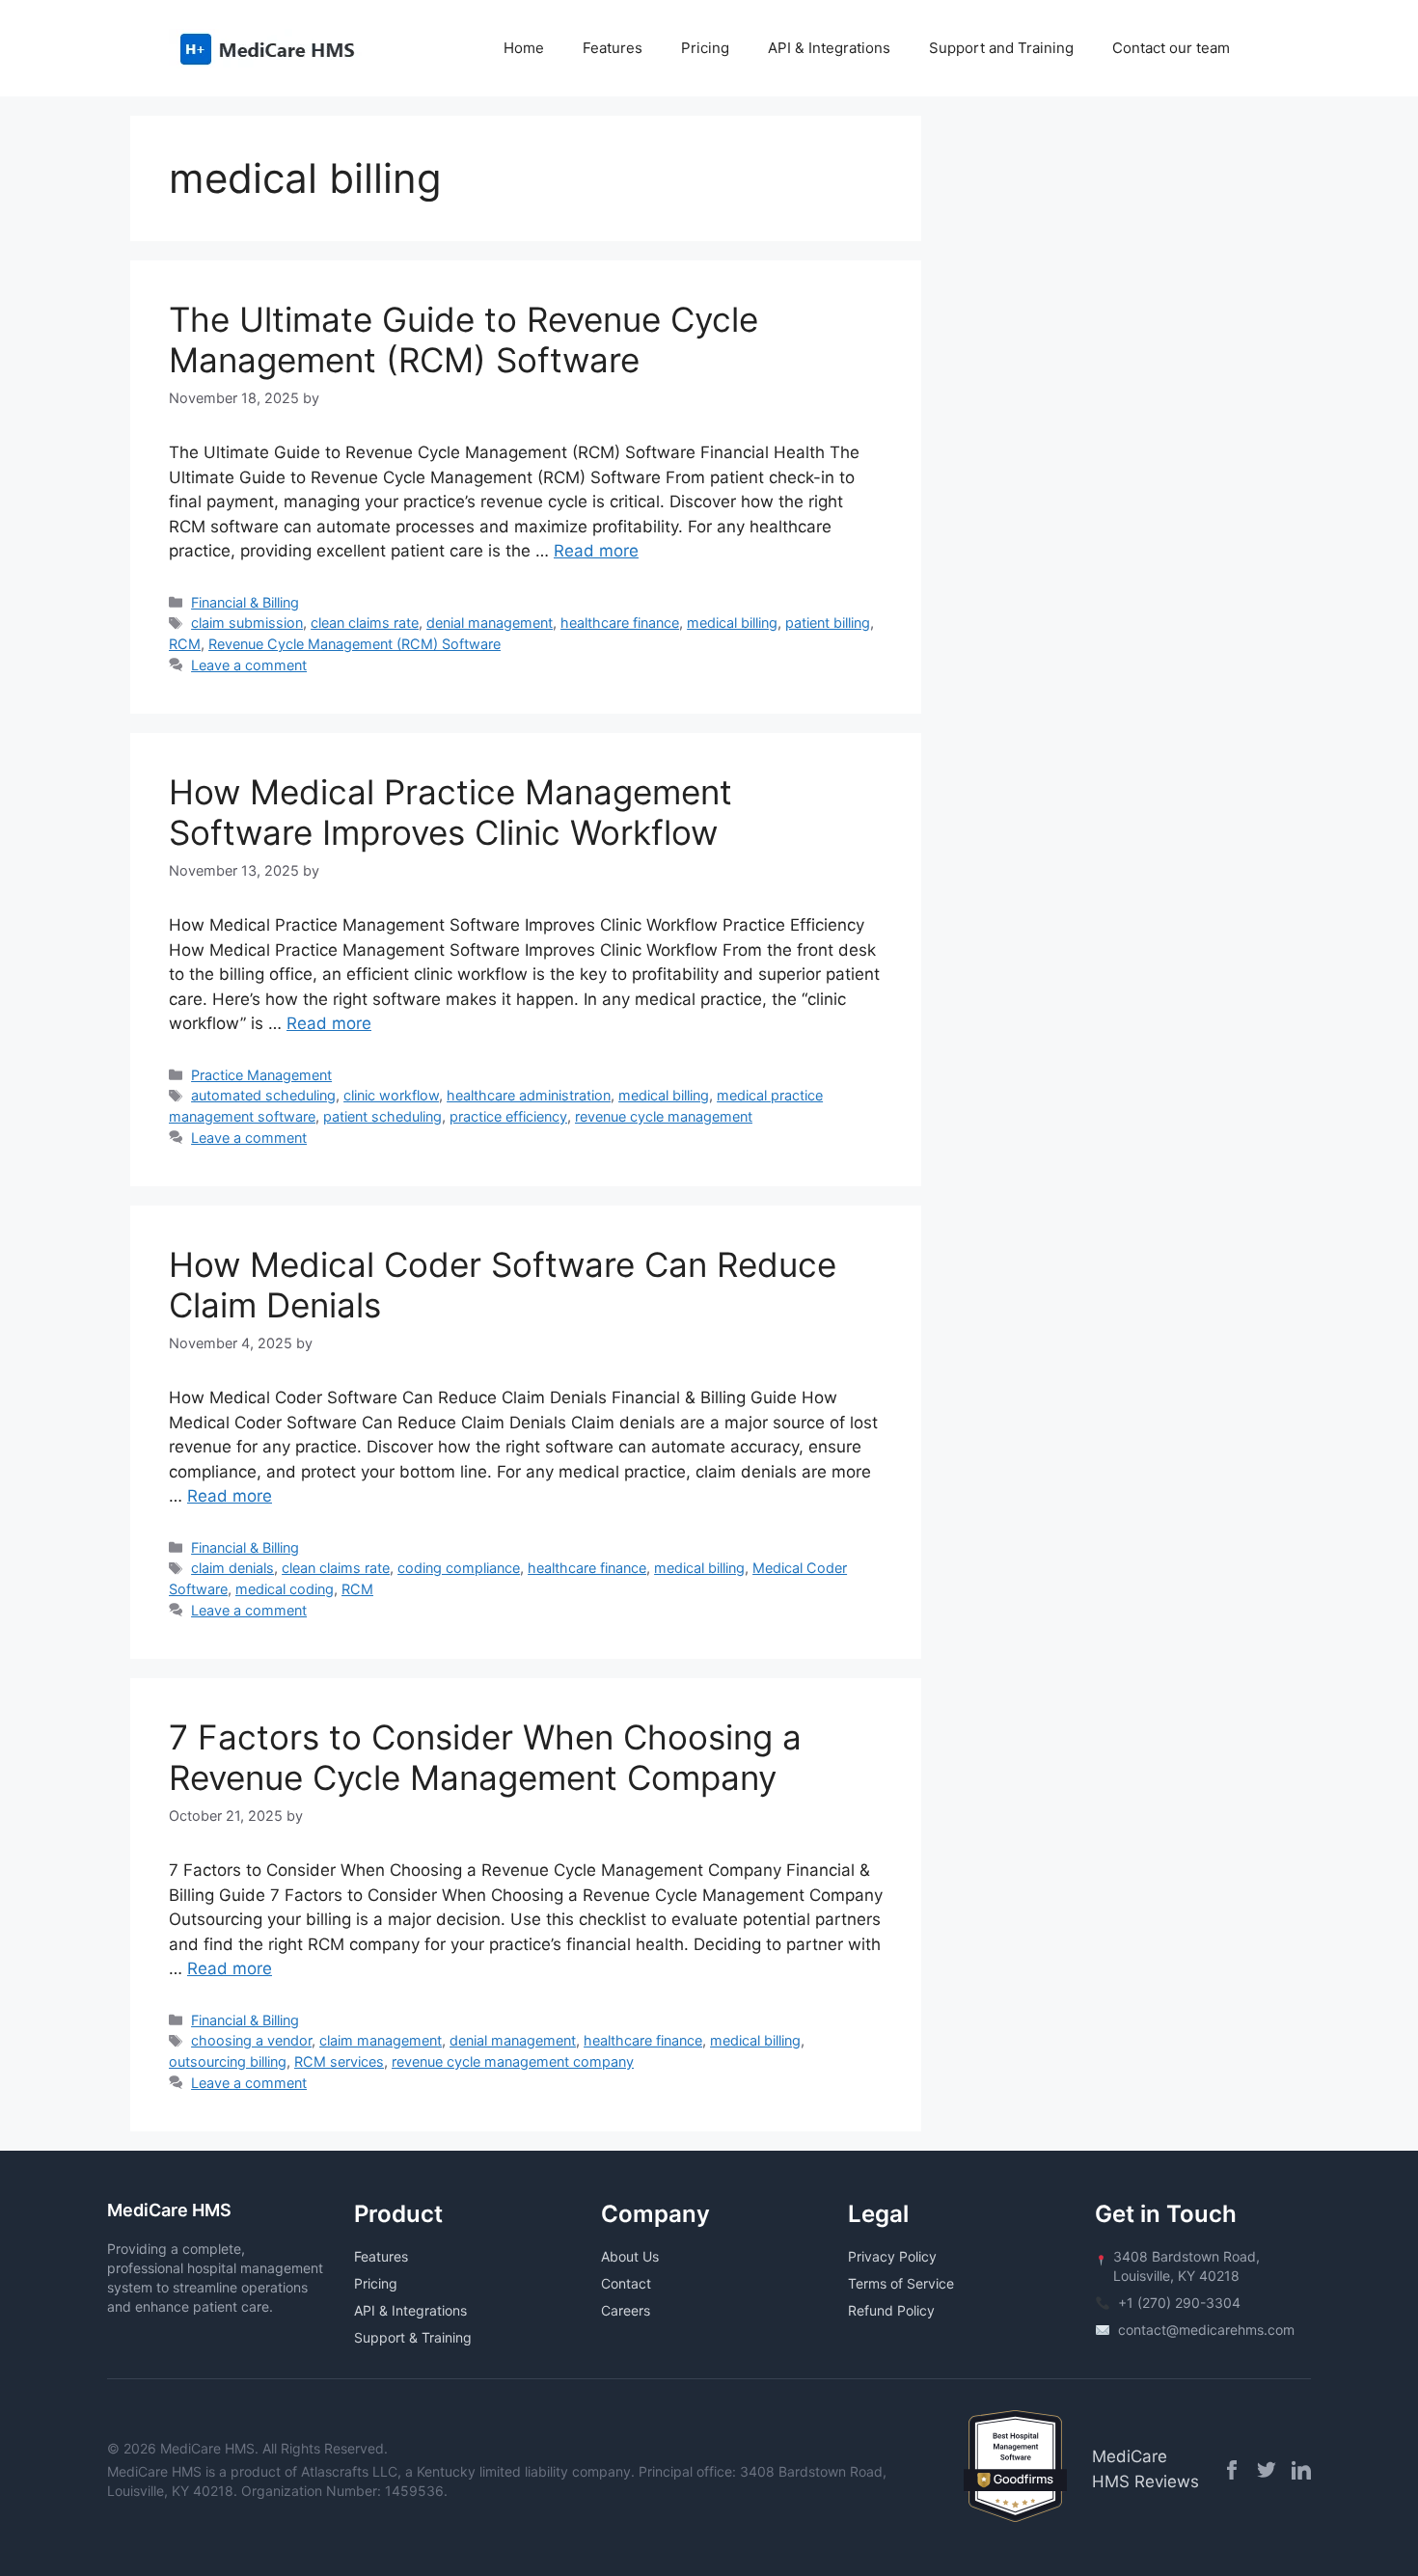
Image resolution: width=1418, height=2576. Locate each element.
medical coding (285, 1589)
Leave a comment (249, 665)
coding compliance (459, 1568)
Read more (596, 551)
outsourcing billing (228, 2061)
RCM (185, 644)
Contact (626, 2283)
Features (613, 48)
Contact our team (1171, 48)
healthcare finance (620, 623)
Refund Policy (891, 2310)
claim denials (232, 1568)
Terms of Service (901, 2283)
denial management (490, 623)
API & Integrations (829, 48)
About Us (630, 2256)
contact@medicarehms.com (1206, 2330)
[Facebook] (1232, 2470)
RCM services (339, 2061)
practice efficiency (508, 1116)
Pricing (705, 48)
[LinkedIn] (1301, 2470)
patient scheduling (382, 1116)
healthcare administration (529, 1095)
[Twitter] (1267, 2470)
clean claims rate (365, 623)
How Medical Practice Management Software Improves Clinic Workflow (450, 812)
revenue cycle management (664, 1116)
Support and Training (1001, 48)
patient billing (828, 623)
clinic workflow (391, 1095)
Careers (626, 2310)
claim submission (247, 623)
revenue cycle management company (513, 2061)
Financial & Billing (245, 602)
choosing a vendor (251, 2040)
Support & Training (413, 2337)
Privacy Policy (892, 2256)
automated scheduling (263, 1095)
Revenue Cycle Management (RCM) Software (354, 644)
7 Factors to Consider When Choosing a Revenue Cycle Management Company (485, 1757)
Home (524, 48)
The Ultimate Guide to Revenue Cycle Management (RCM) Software (464, 339)
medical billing (732, 623)
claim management (381, 2040)
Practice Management (261, 1075)
